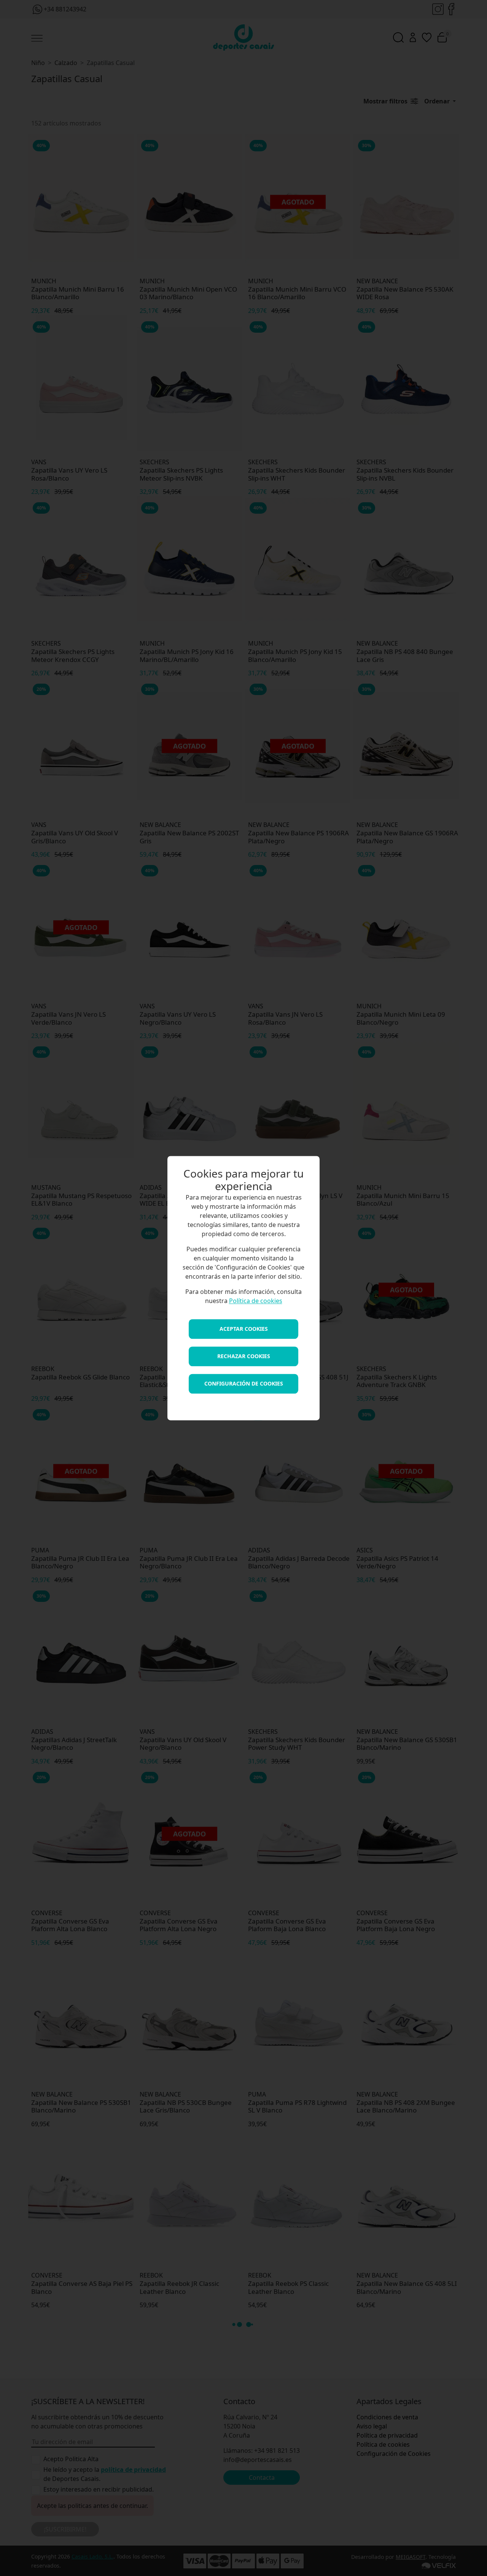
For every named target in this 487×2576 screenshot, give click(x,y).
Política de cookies (256, 1301)
